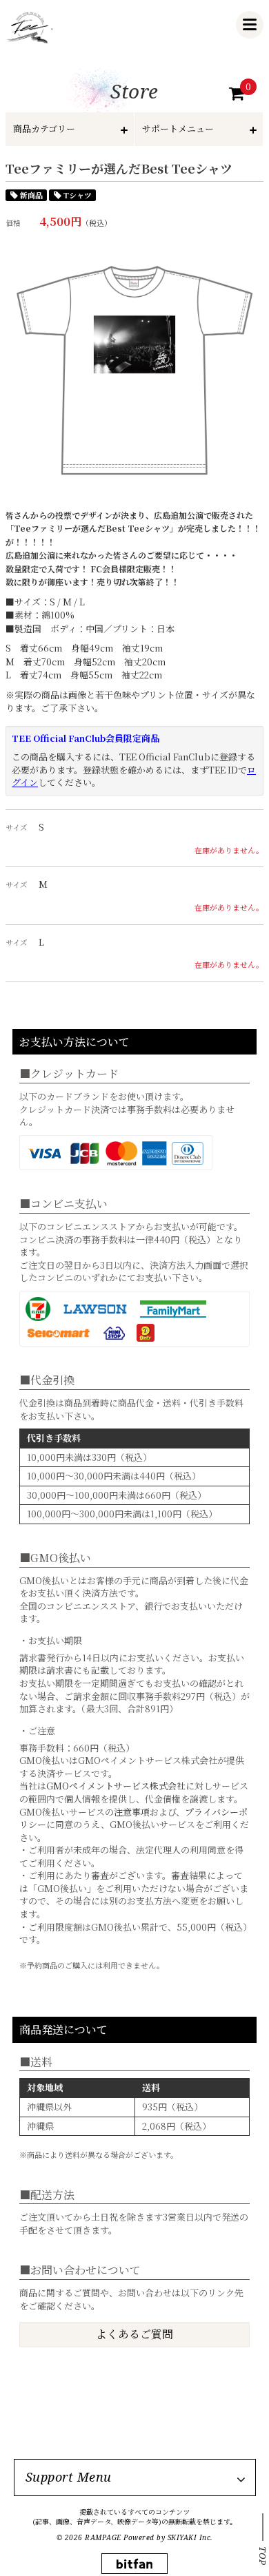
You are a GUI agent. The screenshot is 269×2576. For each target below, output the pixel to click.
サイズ (17, 828)
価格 (13, 223)
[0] (237, 94)
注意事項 (132, 1812)
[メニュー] (250, 25)
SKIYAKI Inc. (190, 2537)
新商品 (31, 195)
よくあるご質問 (134, 2334)
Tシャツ (78, 195)
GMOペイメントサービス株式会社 (116, 1786)
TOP (263, 2556)
